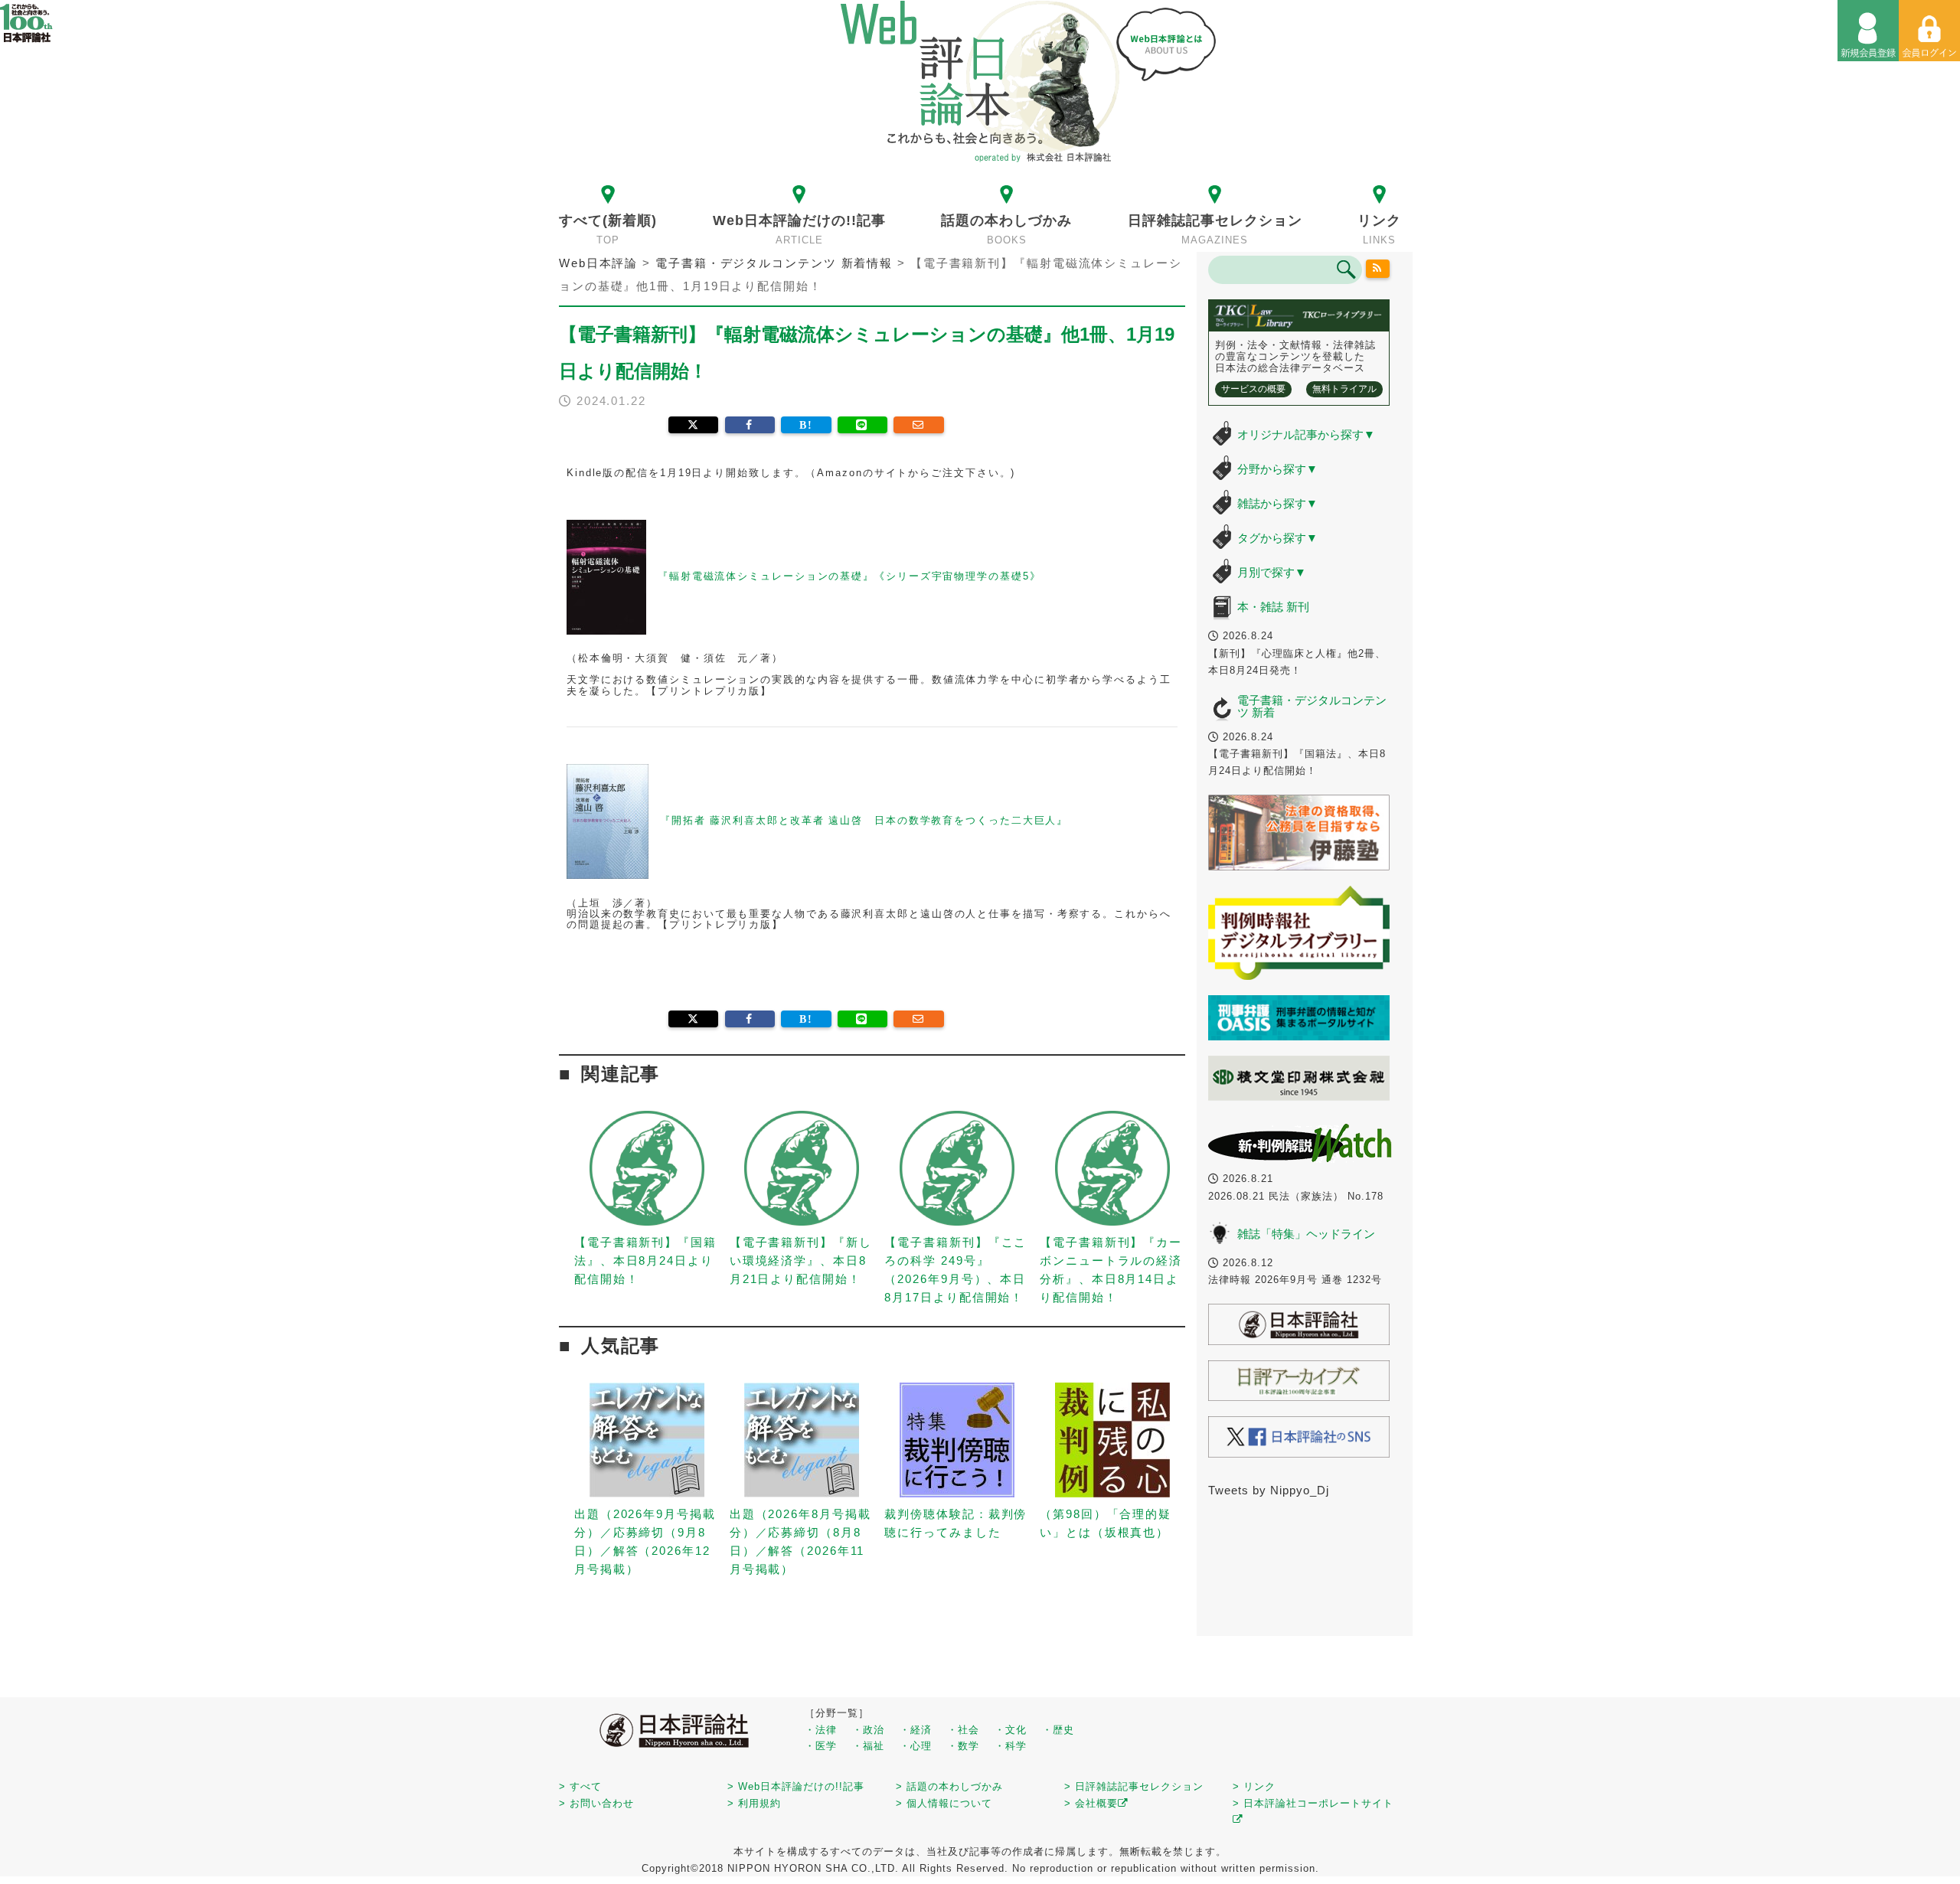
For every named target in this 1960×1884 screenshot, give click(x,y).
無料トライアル (1344, 389)
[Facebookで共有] (750, 425)
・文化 (1011, 1730)
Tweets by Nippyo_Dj (1269, 1490)
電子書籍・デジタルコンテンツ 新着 (1312, 707)
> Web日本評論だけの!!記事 (796, 1786)
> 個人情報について (944, 1803)
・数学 (963, 1746)
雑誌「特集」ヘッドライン (1306, 1234)
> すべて (580, 1786)
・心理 (916, 1746)
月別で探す (1272, 572)
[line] (862, 425)
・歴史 (1058, 1730)
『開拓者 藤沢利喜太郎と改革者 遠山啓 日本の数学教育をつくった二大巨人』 (864, 821)
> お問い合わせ (596, 1803)
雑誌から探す (1277, 503)
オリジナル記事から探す (1306, 434)
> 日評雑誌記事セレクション (1134, 1786)
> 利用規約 (754, 1803)
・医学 (821, 1746)
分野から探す (1277, 469)
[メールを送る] (918, 425)
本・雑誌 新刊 (1273, 607)
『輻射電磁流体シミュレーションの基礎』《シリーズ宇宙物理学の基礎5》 (849, 576)
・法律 (821, 1730)
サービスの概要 (1253, 389)
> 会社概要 (1091, 1803)
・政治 (868, 1730)
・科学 (1011, 1746)
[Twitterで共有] (693, 425)
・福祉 (868, 1746)
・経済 (916, 1730)
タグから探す (1277, 538)
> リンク (1254, 1786)
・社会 (963, 1730)
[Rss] (1378, 269)
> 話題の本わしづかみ (949, 1786)
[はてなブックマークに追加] (806, 425)
